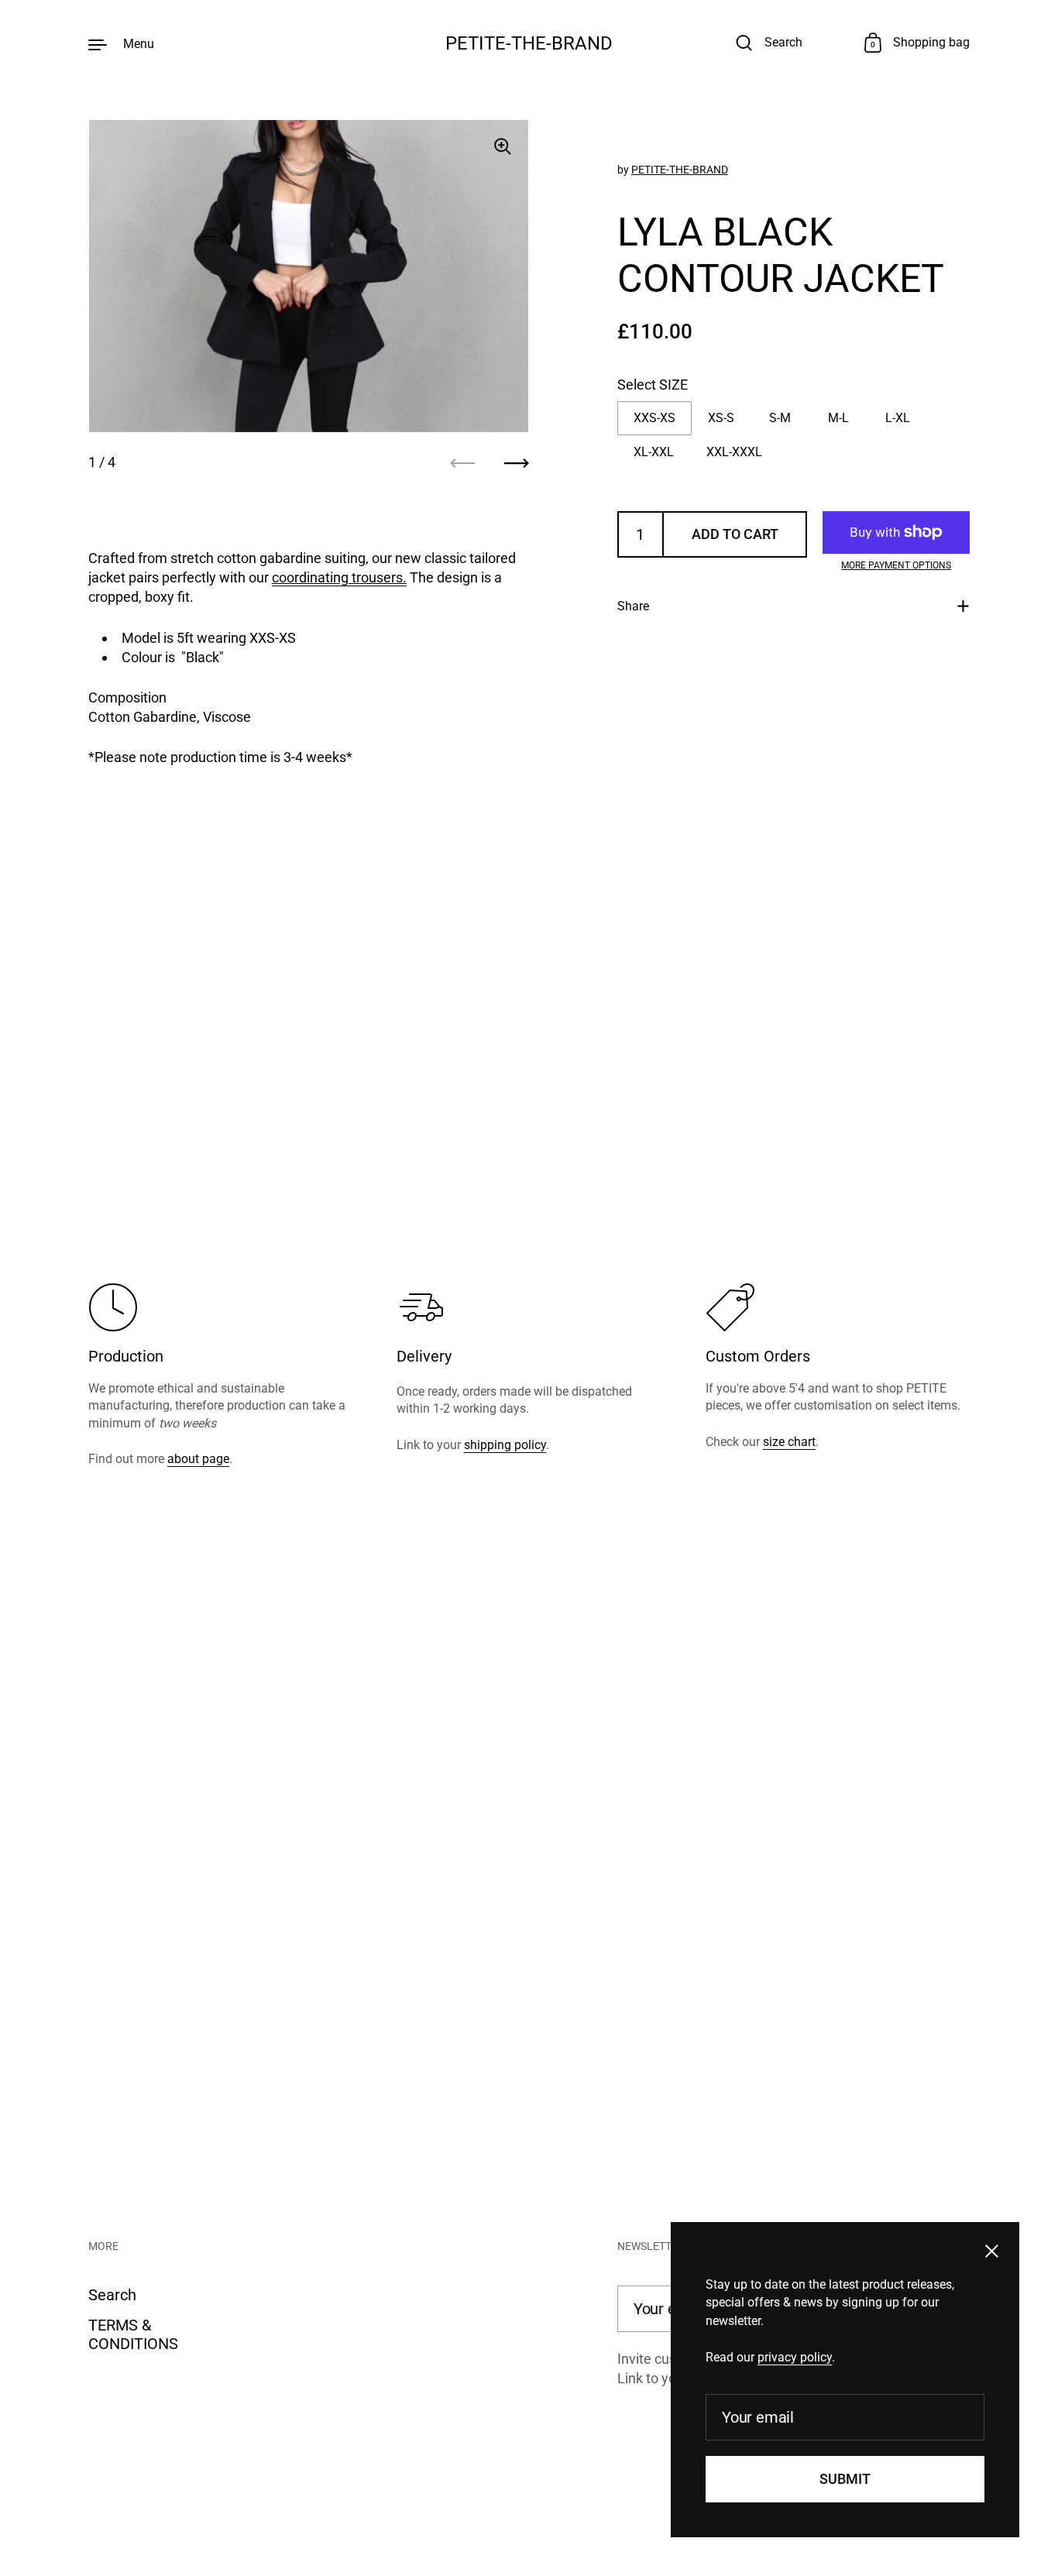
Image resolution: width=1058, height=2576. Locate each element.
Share (633, 606)
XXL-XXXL (734, 451)
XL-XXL (654, 451)
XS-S (721, 417)
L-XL (898, 417)
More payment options (896, 565)
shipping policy (505, 1445)
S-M (780, 417)
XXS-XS (654, 417)
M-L (838, 417)
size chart (789, 1442)
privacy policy (795, 2357)
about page (198, 1459)
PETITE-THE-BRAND (529, 43)
